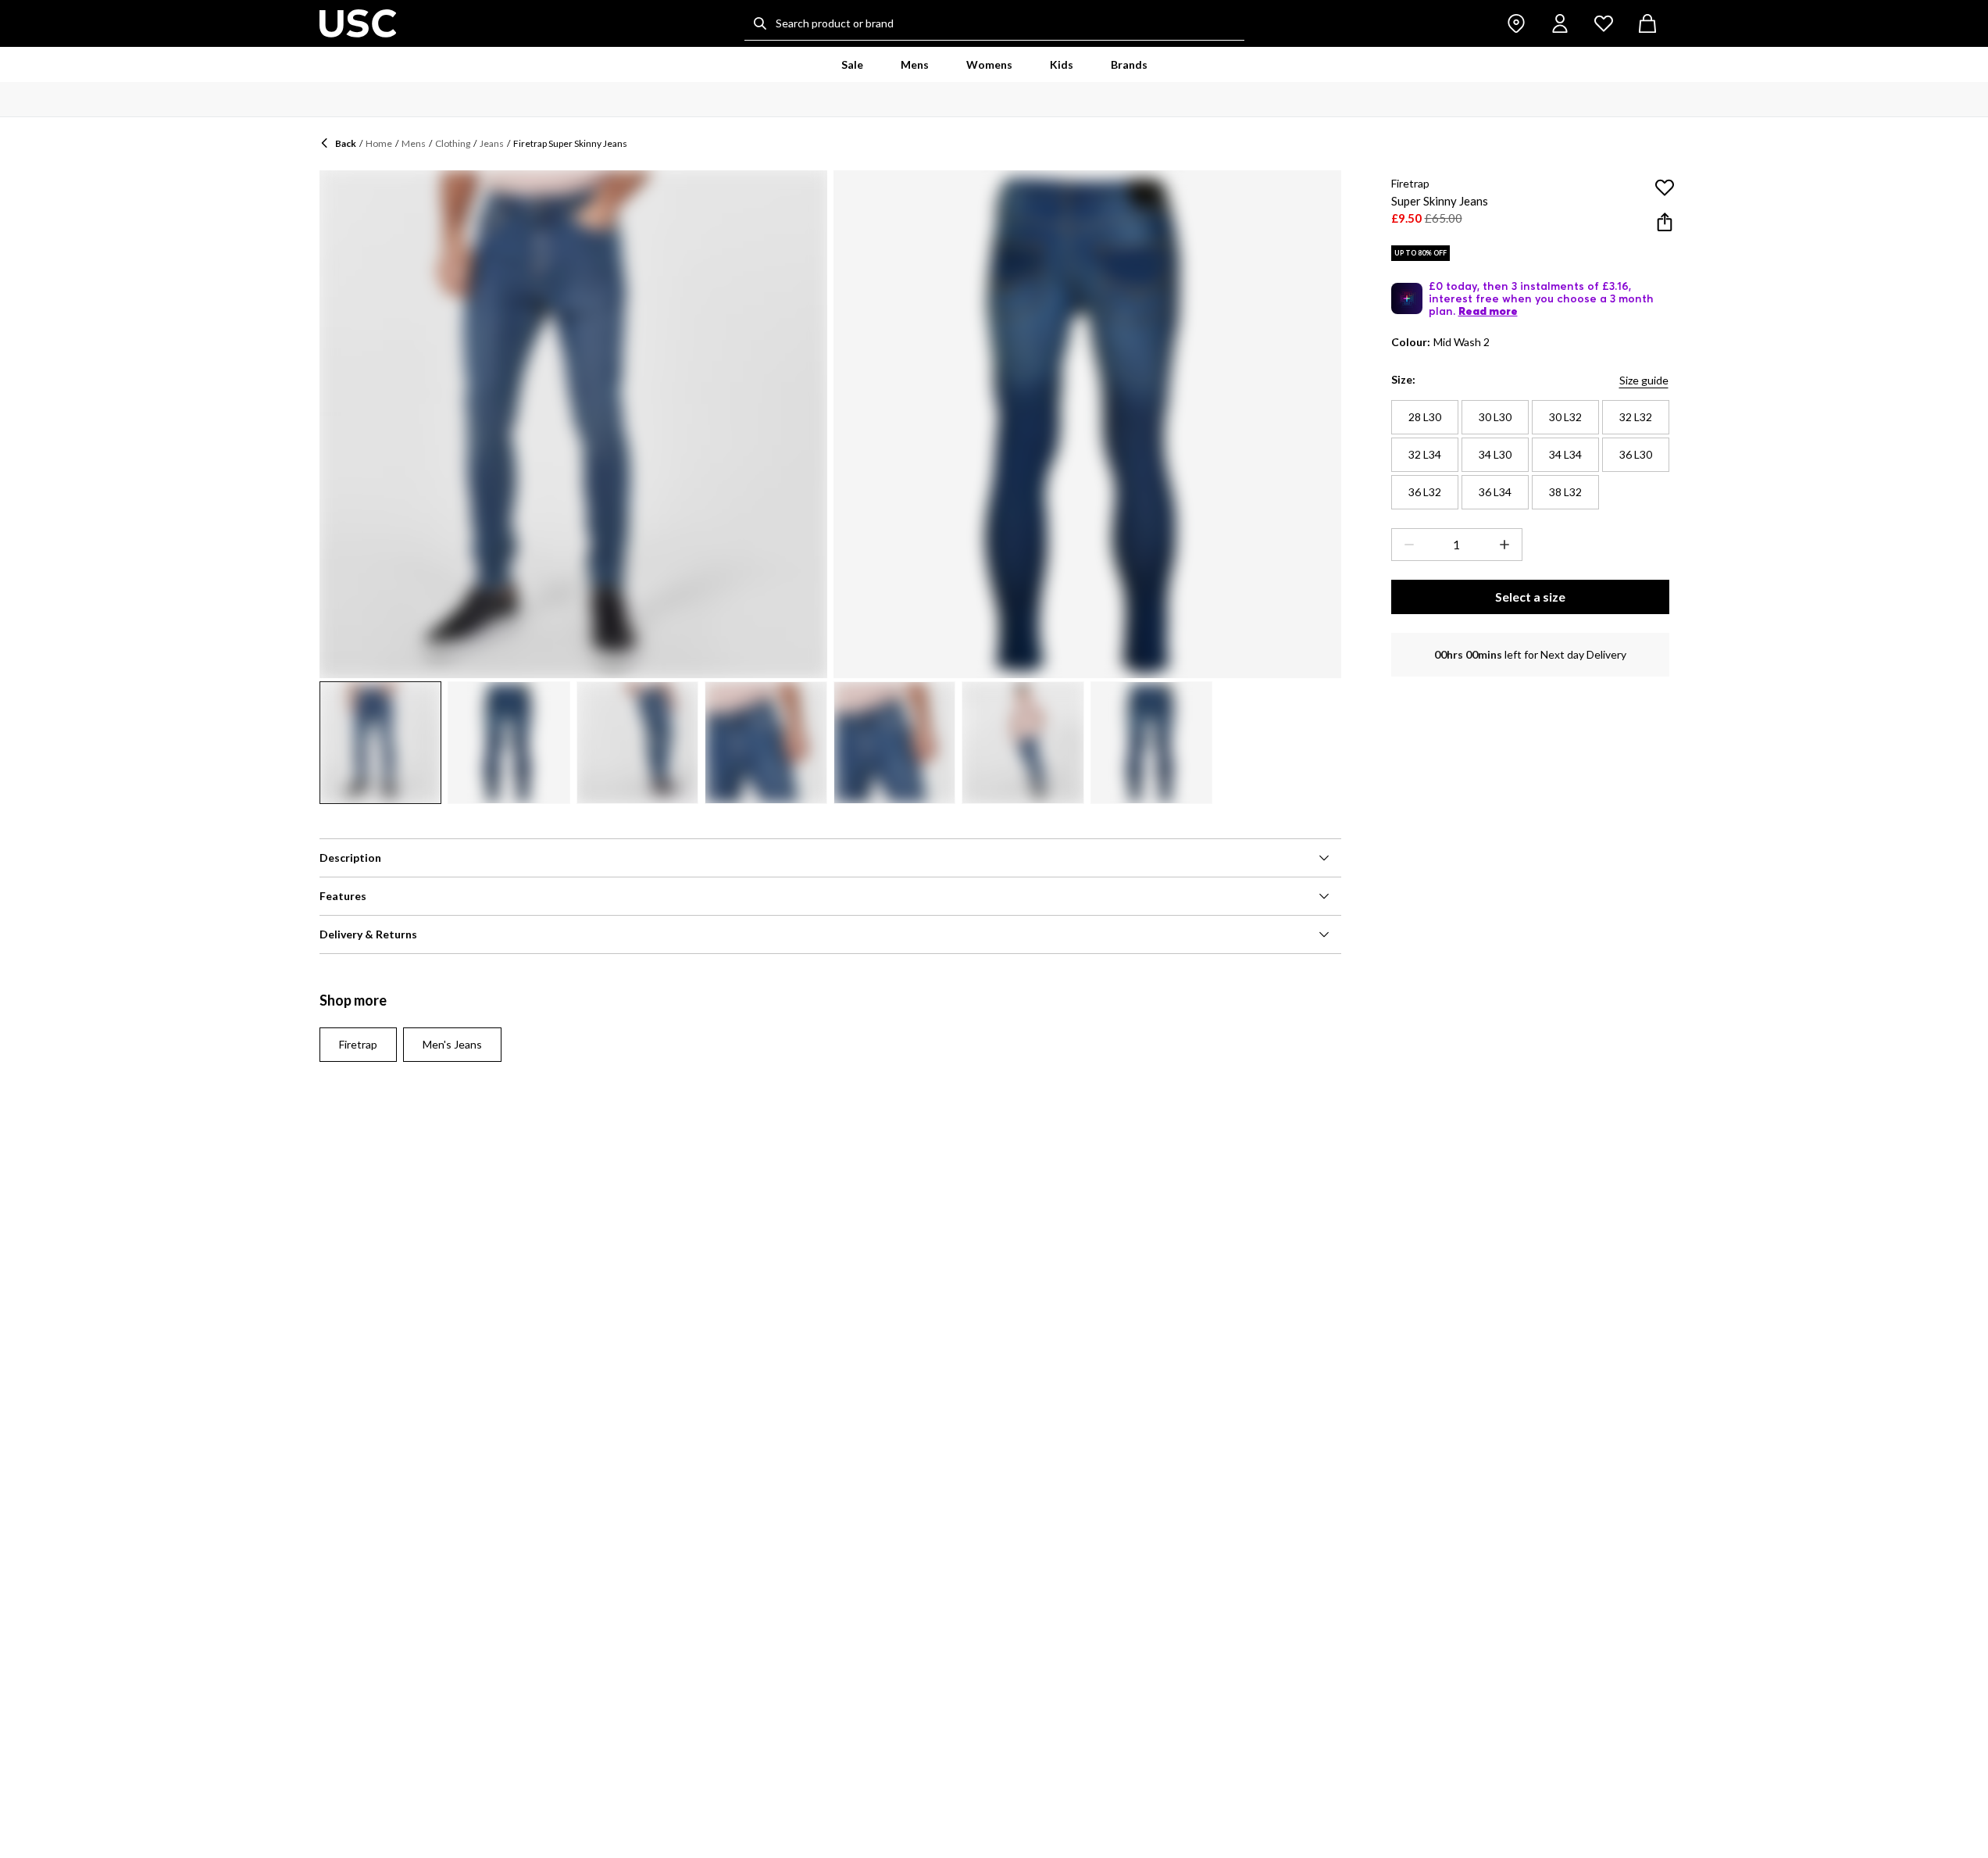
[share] (1665, 222)
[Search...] (760, 23)
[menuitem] (852, 65)
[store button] (1516, 23)
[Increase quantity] (1508, 545)
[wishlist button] (1604, 23)
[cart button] (1647, 23)
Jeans (492, 143)
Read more (1488, 311)
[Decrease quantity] (1406, 545)
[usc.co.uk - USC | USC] (358, 23)
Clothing (453, 143)
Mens (414, 143)
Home (379, 143)
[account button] (1560, 23)
